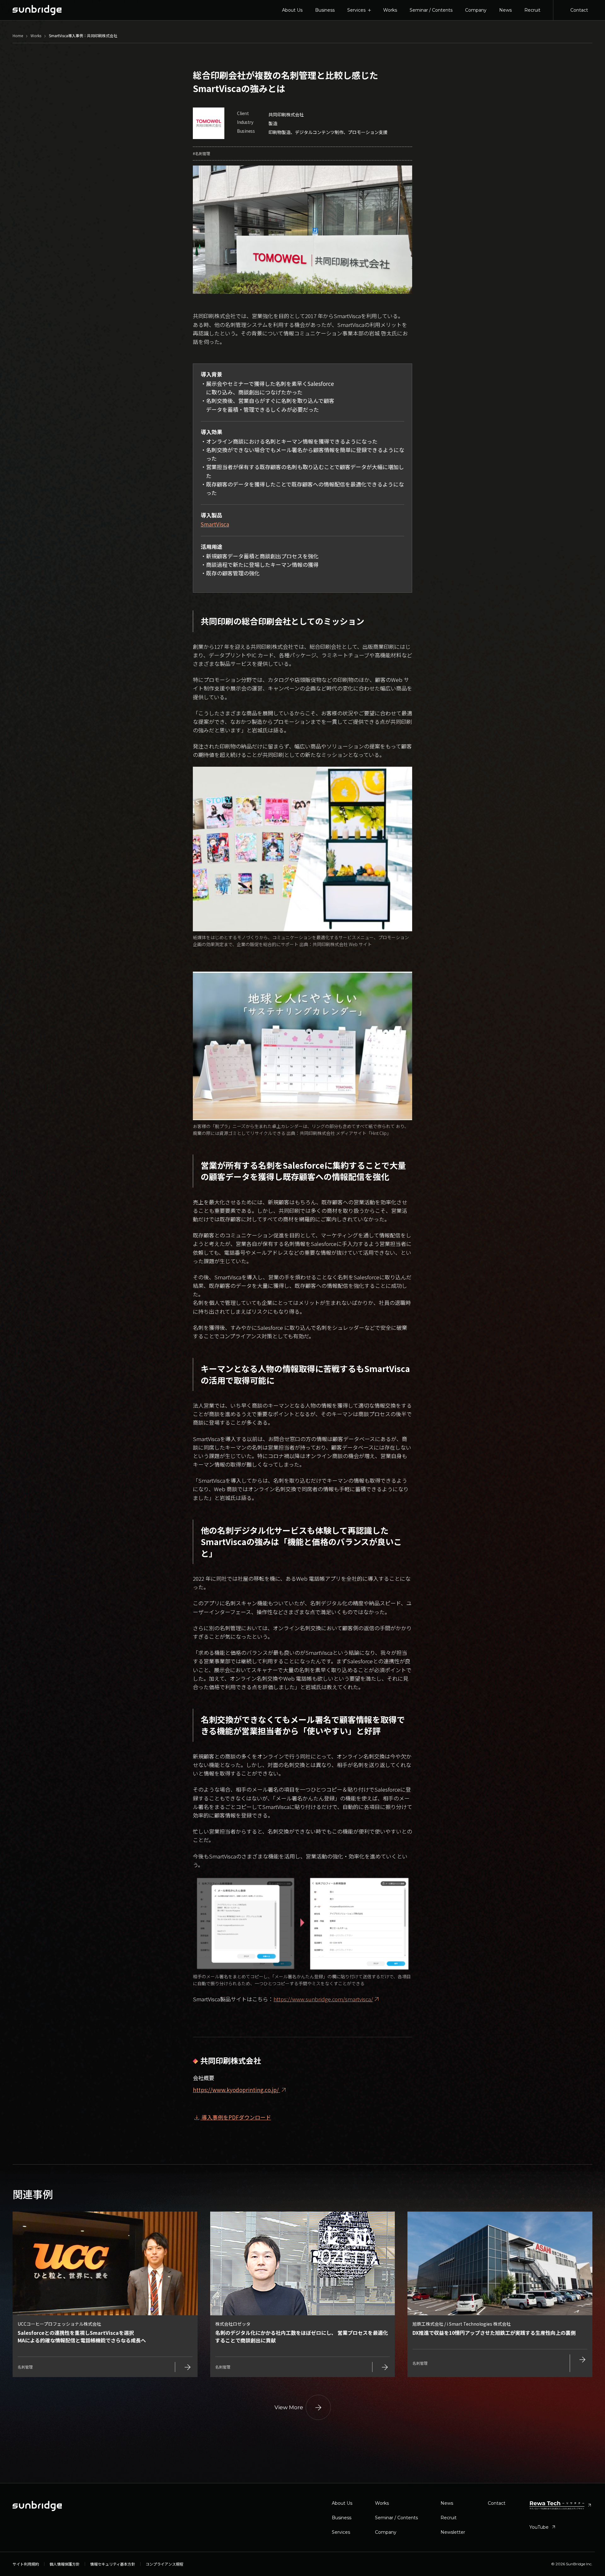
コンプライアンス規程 (164, 2564)
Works (390, 10)
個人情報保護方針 (65, 2564)
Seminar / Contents (431, 10)
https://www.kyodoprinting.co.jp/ (240, 2090)
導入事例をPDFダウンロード (232, 2117)
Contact (579, 10)
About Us (292, 10)
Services (341, 2532)
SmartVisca (215, 524)
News (505, 10)
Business (325, 10)
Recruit (532, 10)
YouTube (543, 2527)
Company (476, 10)
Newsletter (453, 2532)
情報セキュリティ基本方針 (113, 2564)
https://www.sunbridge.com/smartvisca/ (323, 1999)
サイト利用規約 (26, 2564)
